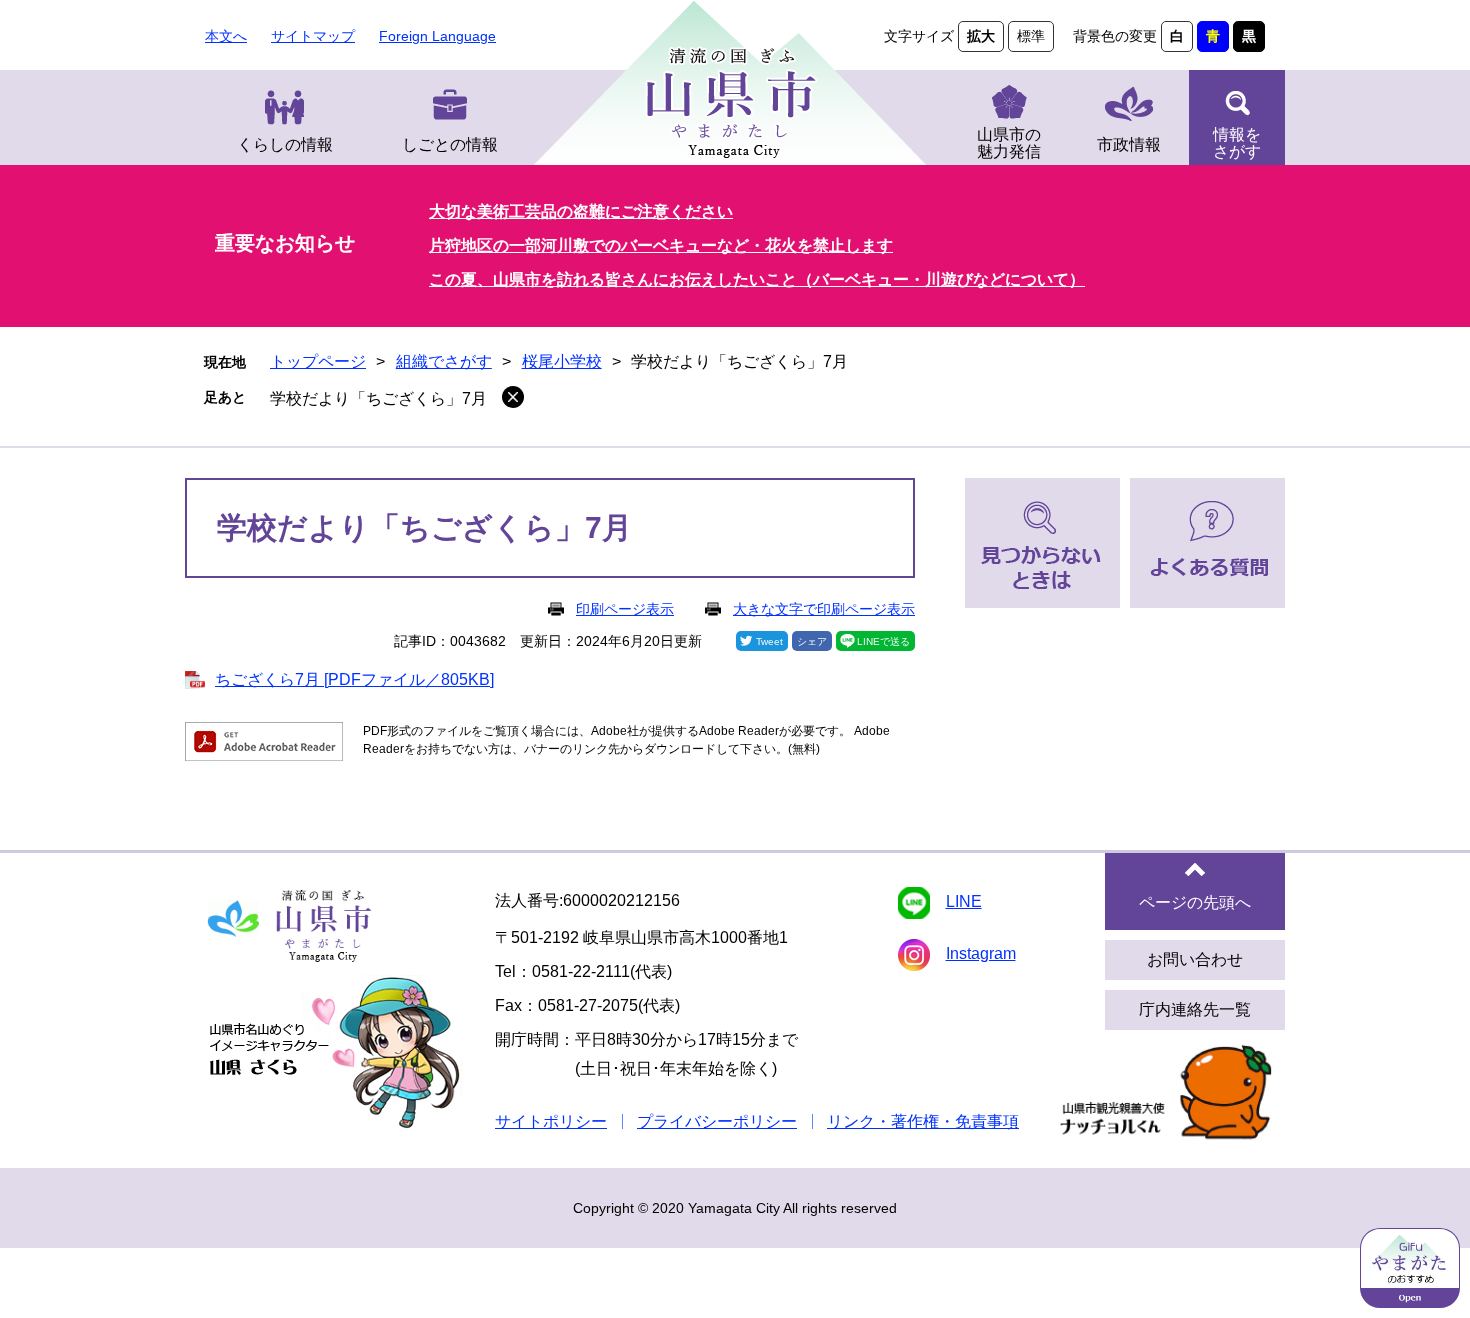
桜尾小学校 (562, 361)
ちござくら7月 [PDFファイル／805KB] (354, 679)
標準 (1031, 36)
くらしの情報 (285, 144)
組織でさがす (444, 361)
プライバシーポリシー (717, 1121)
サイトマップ (313, 36)
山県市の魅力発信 (1009, 143)
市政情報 (1129, 144)
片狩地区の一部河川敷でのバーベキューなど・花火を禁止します (661, 245)
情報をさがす (1237, 143)
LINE (964, 901)
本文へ (226, 36)
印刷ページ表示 (625, 609)
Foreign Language (437, 36)
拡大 (981, 36)
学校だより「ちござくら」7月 (378, 398)
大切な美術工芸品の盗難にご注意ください (581, 211)
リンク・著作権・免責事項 (923, 1121)
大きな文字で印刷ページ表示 (824, 609)
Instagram (981, 953)
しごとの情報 (450, 144)
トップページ (318, 361)
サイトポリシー (551, 1121)
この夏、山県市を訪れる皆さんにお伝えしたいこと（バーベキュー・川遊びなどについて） (757, 279)
